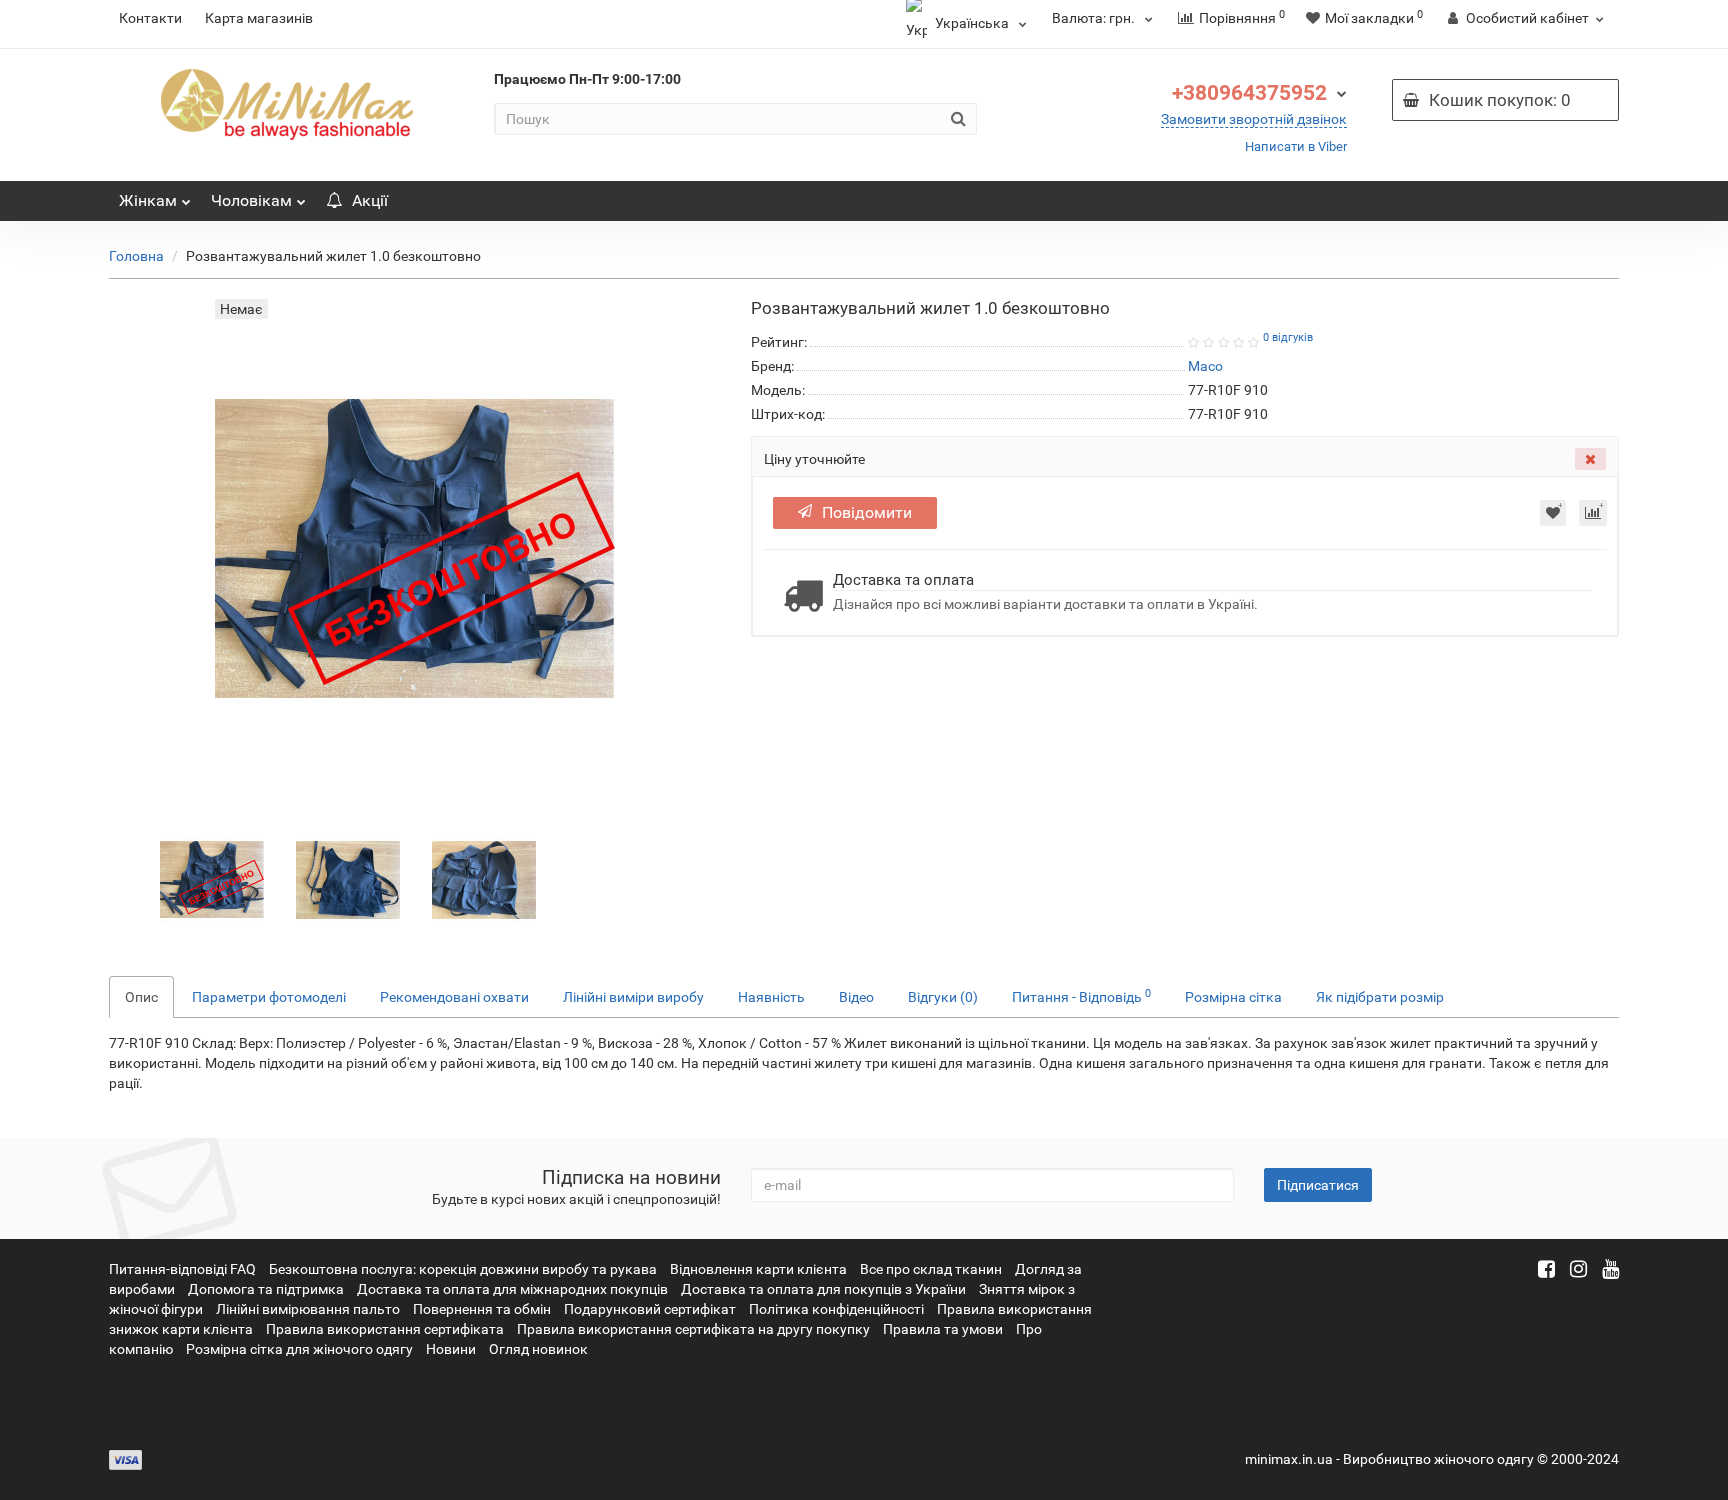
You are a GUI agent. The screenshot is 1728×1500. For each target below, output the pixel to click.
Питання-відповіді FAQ (182, 1269)
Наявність (771, 997)
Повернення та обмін (482, 1309)
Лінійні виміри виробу (633, 997)
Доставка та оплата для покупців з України (823, 1289)
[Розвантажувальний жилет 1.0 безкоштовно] (212, 879)
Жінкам (148, 200)
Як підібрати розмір (1380, 997)
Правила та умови (943, 1329)
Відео (856, 997)
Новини (451, 1349)
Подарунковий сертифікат (650, 1309)
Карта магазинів (259, 18)
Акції (370, 200)
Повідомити (867, 512)
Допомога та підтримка (266, 1289)
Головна (136, 256)
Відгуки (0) (943, 997)
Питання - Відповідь (1081, 996)
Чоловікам (251, 200)
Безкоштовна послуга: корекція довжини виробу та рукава (463, 1269)
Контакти (150, 18)
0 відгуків (1288, 337)
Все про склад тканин (931, 1269)
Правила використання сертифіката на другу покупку (693, 1329)
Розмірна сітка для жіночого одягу (299, 1349)
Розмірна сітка (1233, 997)
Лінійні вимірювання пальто (308, 1309)
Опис (141, 997)
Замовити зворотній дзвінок (1254, 119)
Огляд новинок (538, 1349)
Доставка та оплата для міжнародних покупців (512, 1289)
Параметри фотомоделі (269, 997)
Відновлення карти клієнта (758, 1269)
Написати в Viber (1296, 146)
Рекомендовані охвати (454, 997)
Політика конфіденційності (836, 1309)
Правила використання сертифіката (385, 1329)
